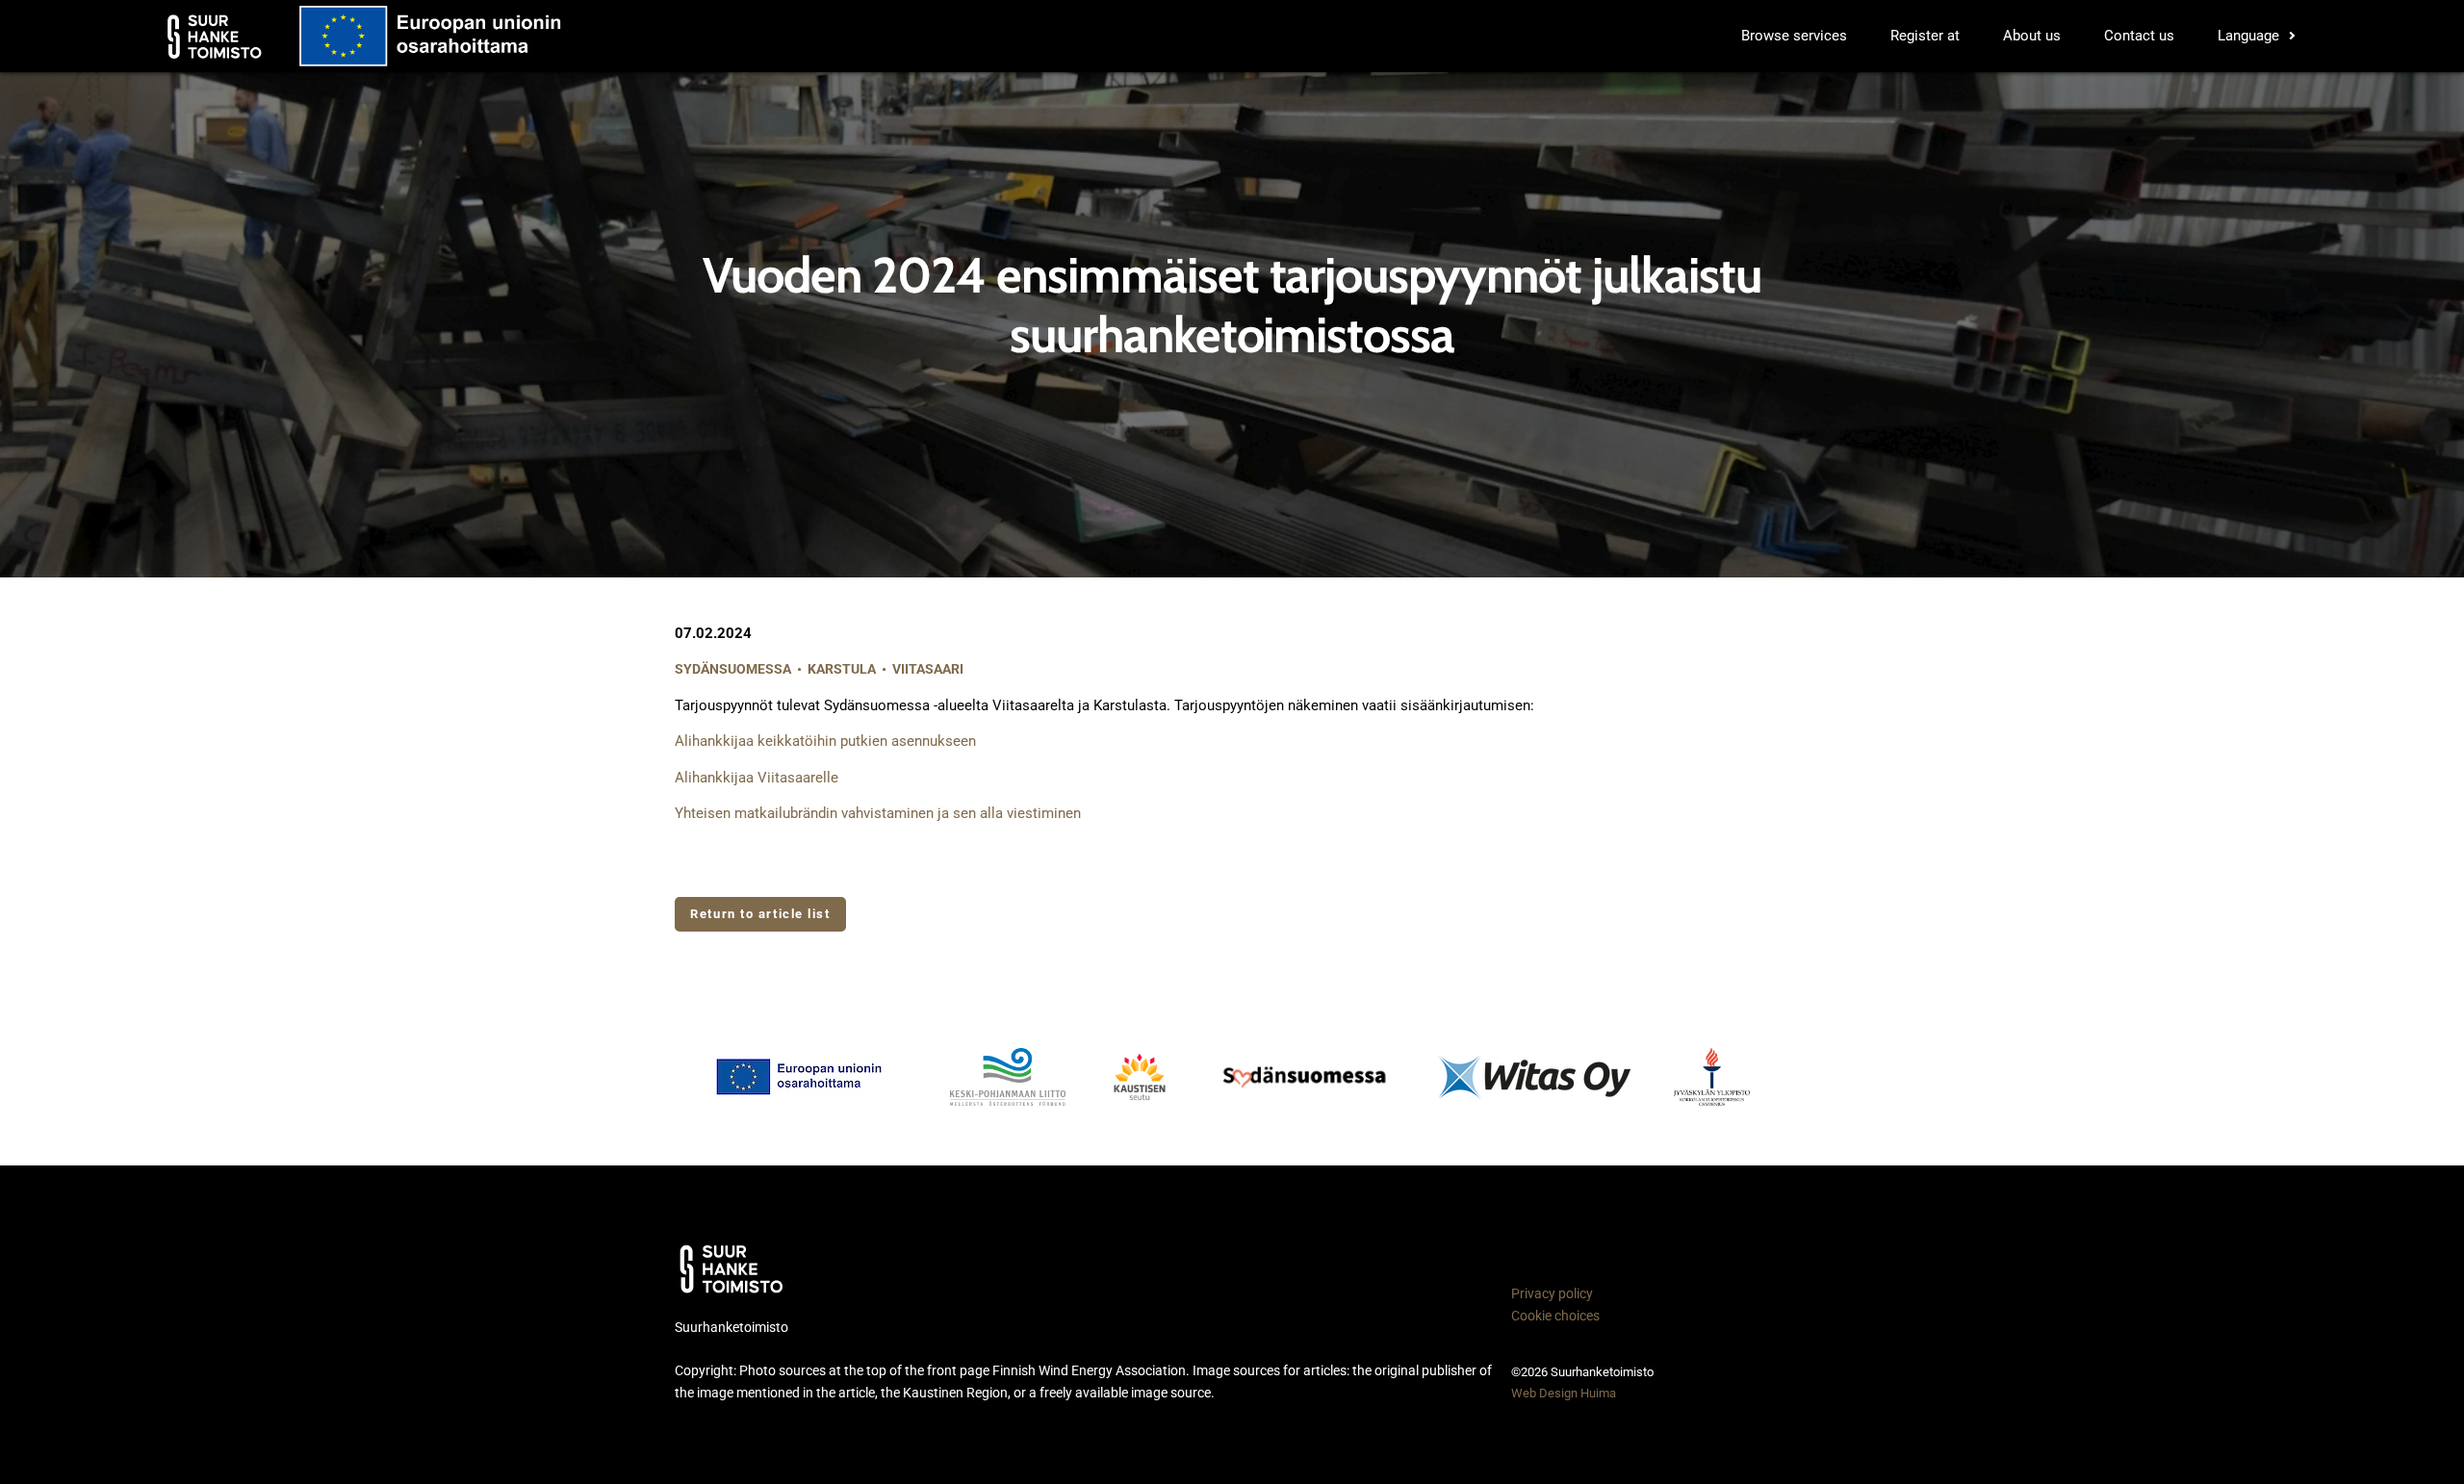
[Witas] (1534, 1077)
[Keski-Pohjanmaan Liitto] (1008, 1077)
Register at (1925, 36)
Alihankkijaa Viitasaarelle (757, 778)
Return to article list (760, 914)
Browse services (1794, 36)
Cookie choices (1555, 1316)
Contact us (2139, 36)
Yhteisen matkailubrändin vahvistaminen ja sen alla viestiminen (878, 813)
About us (2032, 36)
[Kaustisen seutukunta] (1140, 1077)
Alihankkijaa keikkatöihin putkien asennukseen (825, 741)
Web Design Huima (1564, 1393)
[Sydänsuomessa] (1304, 1077)
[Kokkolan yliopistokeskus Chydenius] (1712, 1077)
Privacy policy (1552, 1293)
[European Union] (810, 1077)
